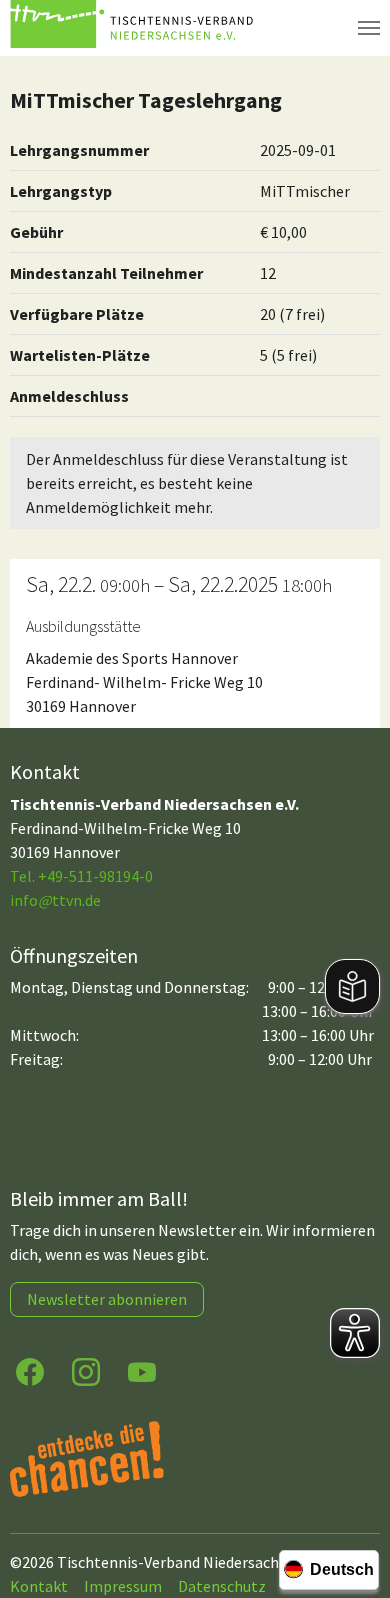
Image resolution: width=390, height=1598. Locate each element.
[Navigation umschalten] (369, 28)
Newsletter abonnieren (107, 1299)
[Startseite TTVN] (135, 28)
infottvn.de (55, 900)
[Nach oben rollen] (356, 1504)
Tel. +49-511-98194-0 (81, 876)
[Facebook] (30, 1370)
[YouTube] (142, 1370)
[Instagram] (86, 1370)
